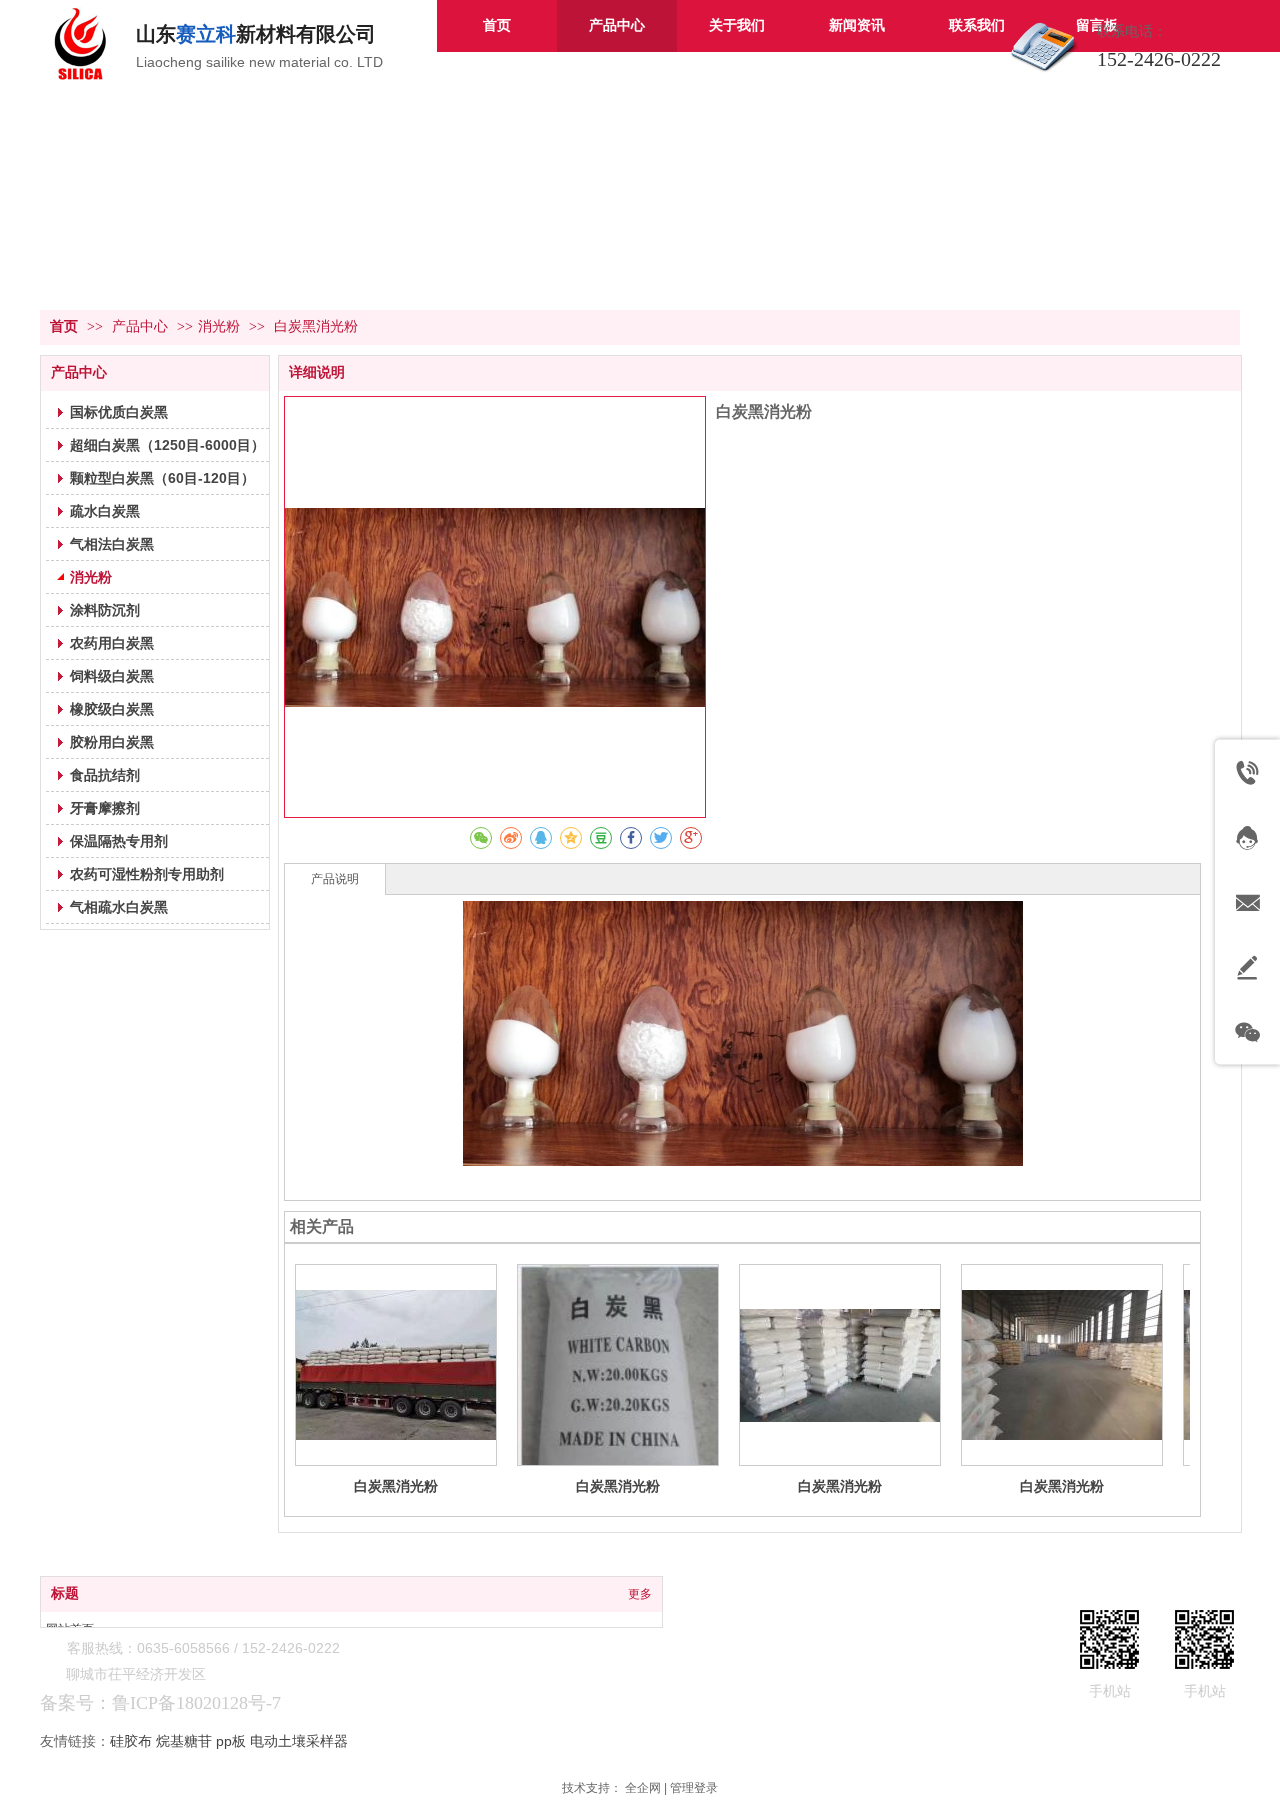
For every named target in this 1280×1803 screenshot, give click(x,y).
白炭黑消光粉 (396, 1486)
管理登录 (694, 1788)
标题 (65, 1593)
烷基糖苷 (184, 1741)
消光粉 (219, 326)
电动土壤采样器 (299, 1741)
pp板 (231, 1741)
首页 (64, 326)
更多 (640, 1594)
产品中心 (142, 326)
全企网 (643, 1788)
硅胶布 (131, 1741)
